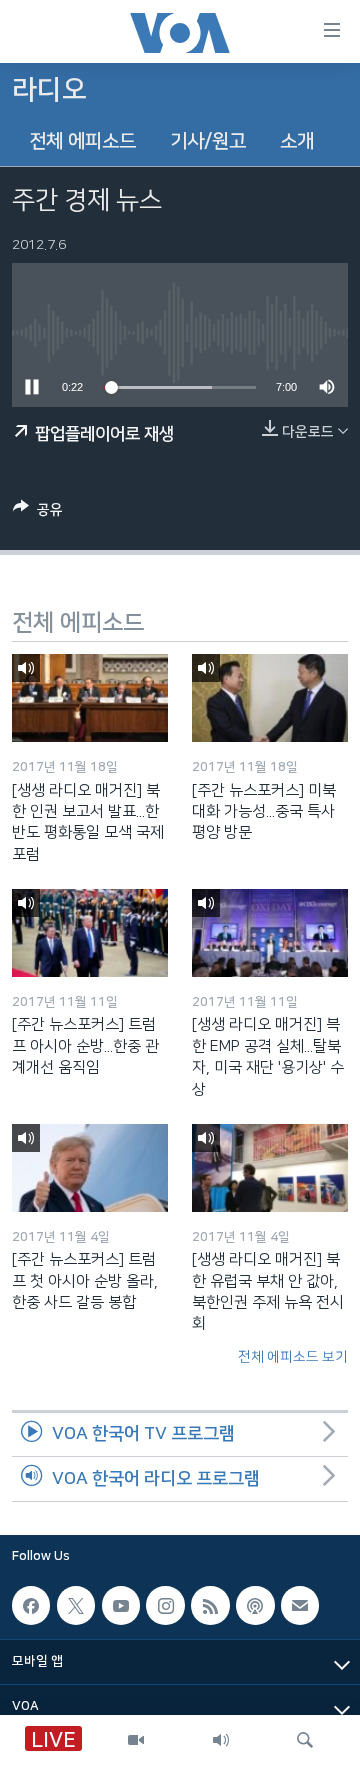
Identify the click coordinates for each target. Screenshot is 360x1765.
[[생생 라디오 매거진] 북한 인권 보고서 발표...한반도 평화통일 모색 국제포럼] (90, 698)
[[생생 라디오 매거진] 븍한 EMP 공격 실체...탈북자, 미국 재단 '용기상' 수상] (270, 933)
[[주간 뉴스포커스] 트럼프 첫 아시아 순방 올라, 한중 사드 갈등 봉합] (90, 1168)
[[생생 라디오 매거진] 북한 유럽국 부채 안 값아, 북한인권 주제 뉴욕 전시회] (270, 1168)
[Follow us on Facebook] (31, 1605)
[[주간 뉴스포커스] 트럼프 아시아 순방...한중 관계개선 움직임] (90, 933)
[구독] (300, 1605)
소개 (297, 141)
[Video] (136, 1740)
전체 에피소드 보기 (293, 1357)
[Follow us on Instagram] (165, 1605)
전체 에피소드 (82, 141)
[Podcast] (255, 1605)
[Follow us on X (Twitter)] (76, 1605)
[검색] (305, 1740)
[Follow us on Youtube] (121, 1605)
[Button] (38, 513)
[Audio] (221, 1740)
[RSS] (210, 1605)
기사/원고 (208, 141)
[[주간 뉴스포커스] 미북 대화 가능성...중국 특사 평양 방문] (270, 698)
